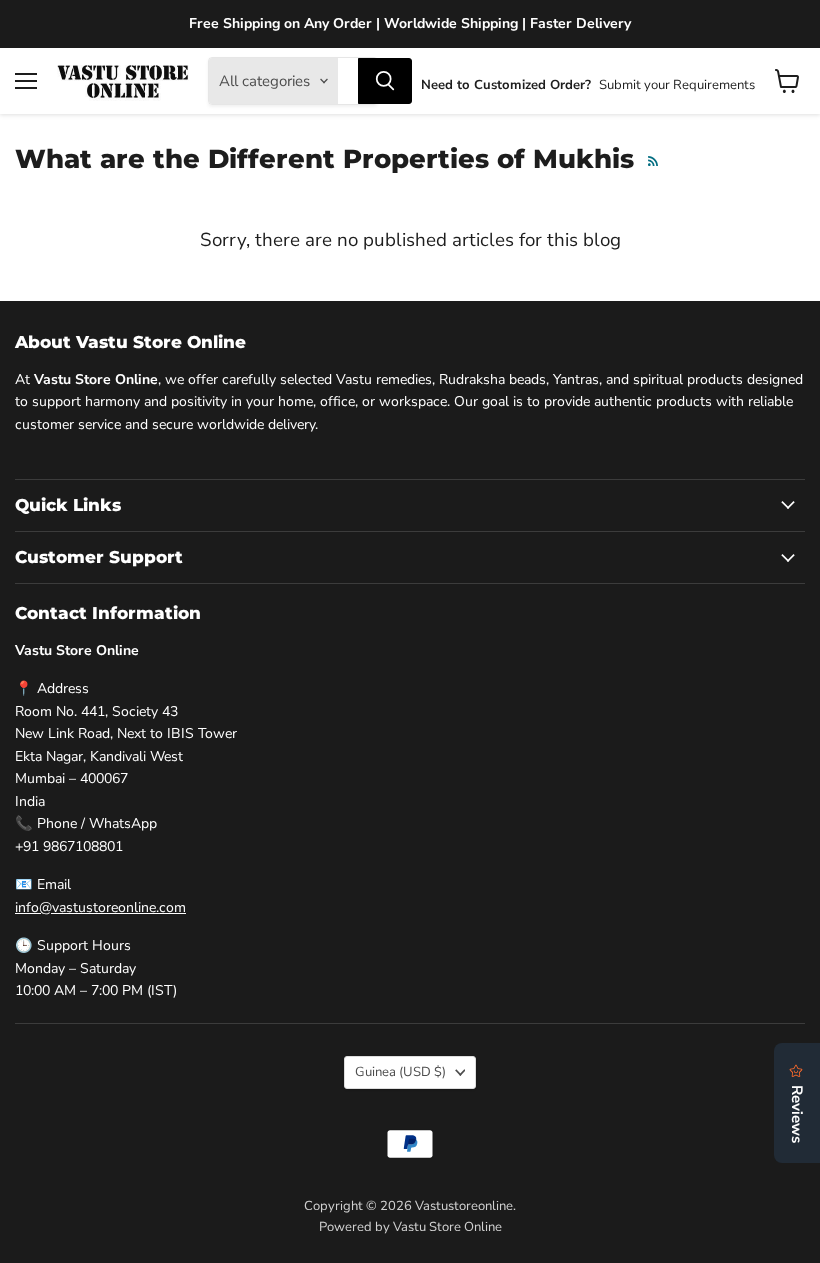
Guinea (400, 1072)
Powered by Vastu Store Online (410, 1227)
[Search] (385, 81)
